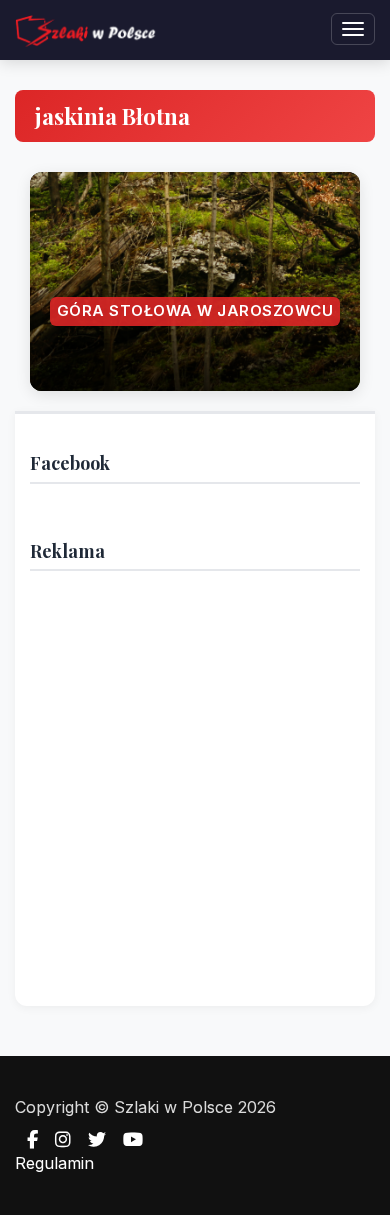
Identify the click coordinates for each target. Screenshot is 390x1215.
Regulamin (54, 1163)
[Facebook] (26, 1140)
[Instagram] (57, 1140)
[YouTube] (127, 1140)
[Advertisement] (195, 781)
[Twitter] (91, 1140)
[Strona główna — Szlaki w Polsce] (85, 30)
